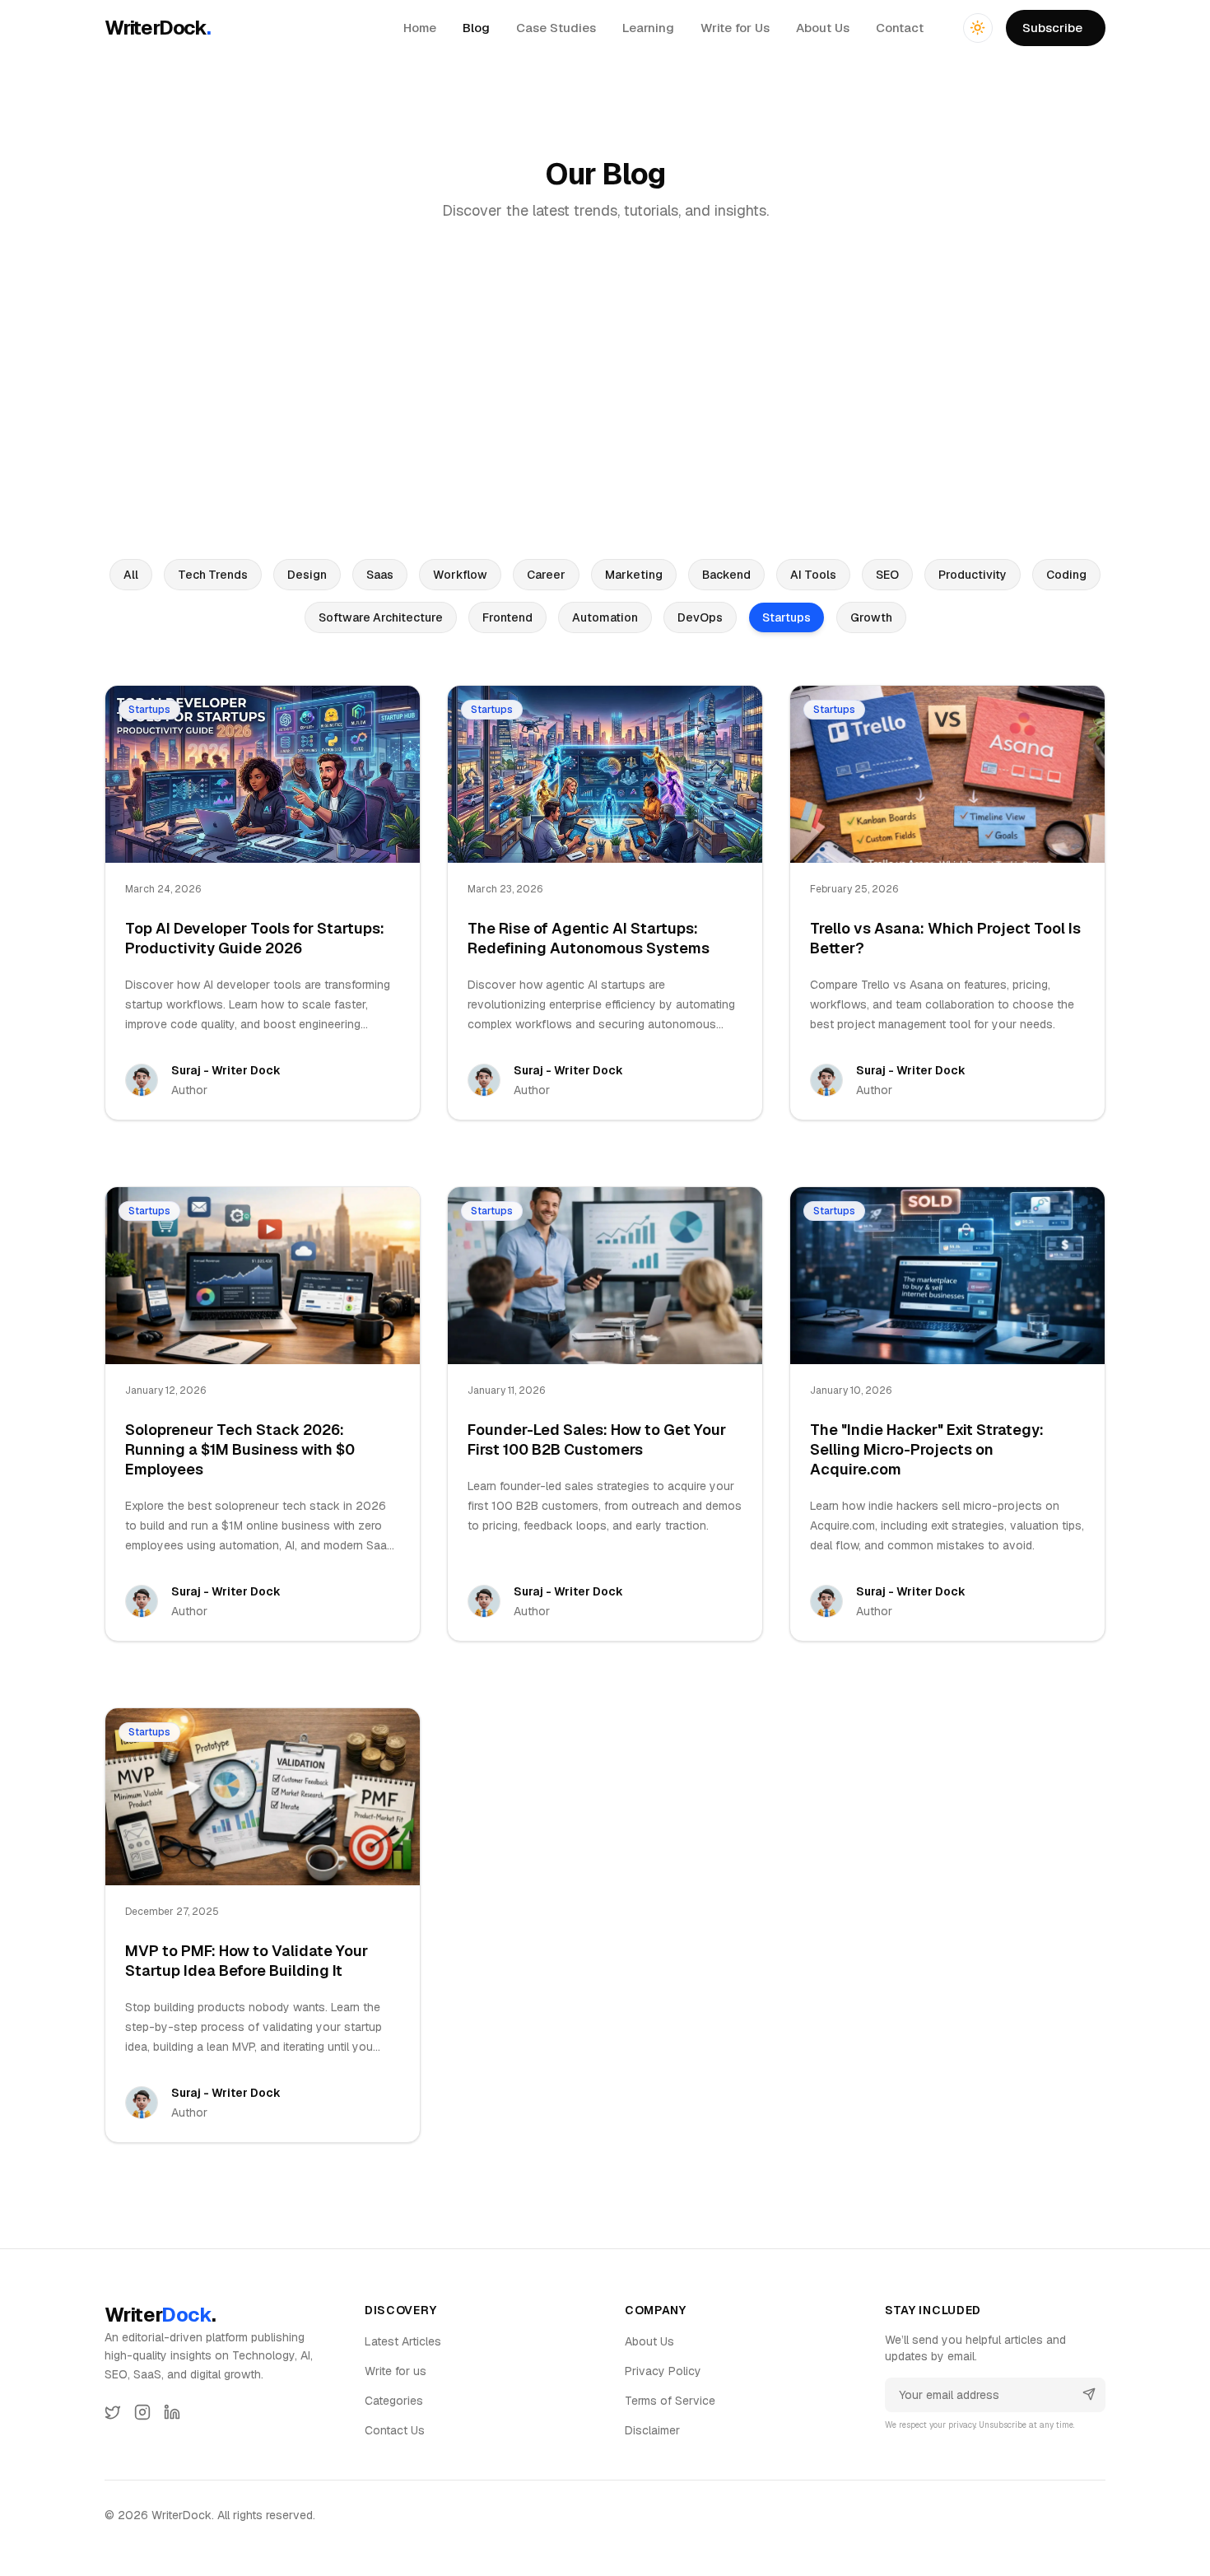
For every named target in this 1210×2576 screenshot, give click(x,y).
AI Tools (813, 575)
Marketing (634, 575)
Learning (648, 28)
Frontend (507, 617)
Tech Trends (213, 575)
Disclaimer (652, 2430)
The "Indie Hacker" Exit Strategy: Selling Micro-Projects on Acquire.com (927, 1449)
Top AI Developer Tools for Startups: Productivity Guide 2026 (255, 938)
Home (420, 28)
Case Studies (556, 28)
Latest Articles (403, 2341)
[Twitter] (113, 2412)
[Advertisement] (605, 392)
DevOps (700, 617)
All (131, 575)
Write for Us (735, 28)
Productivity (973, 575)
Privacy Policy (663, 2371)
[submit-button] (1089, 2394)
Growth (871, 617)
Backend (726, 575)
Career (546, 575)
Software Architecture (381, 617)
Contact (900, 28)
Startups (786, 617)
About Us (823, 28)
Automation (605, 617)
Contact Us (395, 2430)
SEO (887, 575)
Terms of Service (670, 2401)
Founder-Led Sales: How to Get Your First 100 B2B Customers (597, 1439)
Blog (476, 28)
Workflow (460, 575)
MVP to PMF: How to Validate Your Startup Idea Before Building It (247, 1961)
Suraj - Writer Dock (226, 1070)
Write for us (396, 2371)
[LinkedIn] (172, 2412)
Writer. (160, 2315)
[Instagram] (142, 2412)
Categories (394, 2401)
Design (307, 575)
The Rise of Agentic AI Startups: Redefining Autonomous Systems (589, 938)
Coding (1066, 575)
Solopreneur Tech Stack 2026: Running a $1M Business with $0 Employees (240, 1449)
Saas (380, 575)
